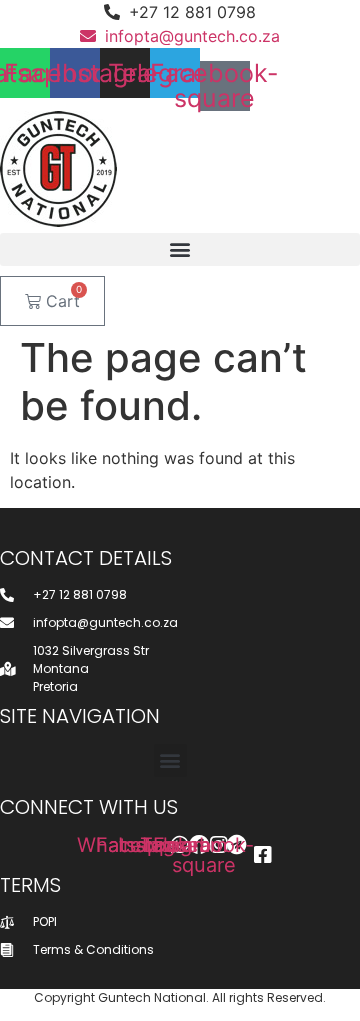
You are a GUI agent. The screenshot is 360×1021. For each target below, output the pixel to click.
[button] (180, 249)
